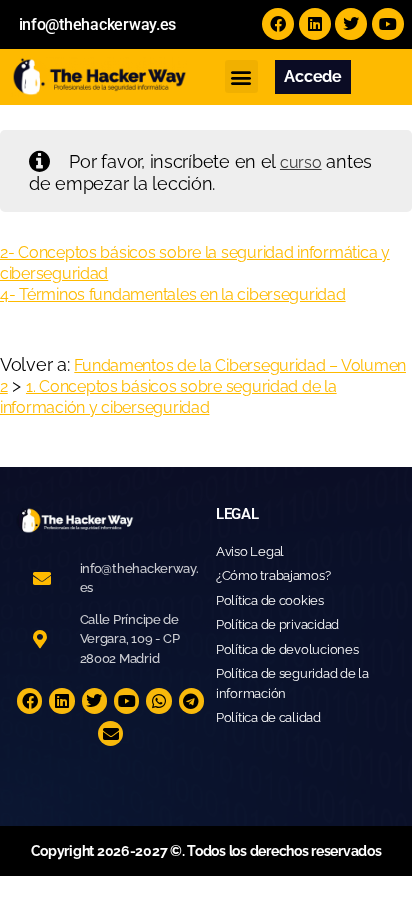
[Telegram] (192, 701)
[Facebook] (278, 24)
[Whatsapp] (159, 701)
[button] (241, 76)
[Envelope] (111, 734)
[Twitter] (351, 24)
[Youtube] (388, 24)
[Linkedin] (315, 24)
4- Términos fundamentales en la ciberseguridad (173, 294)
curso (301, 162)
